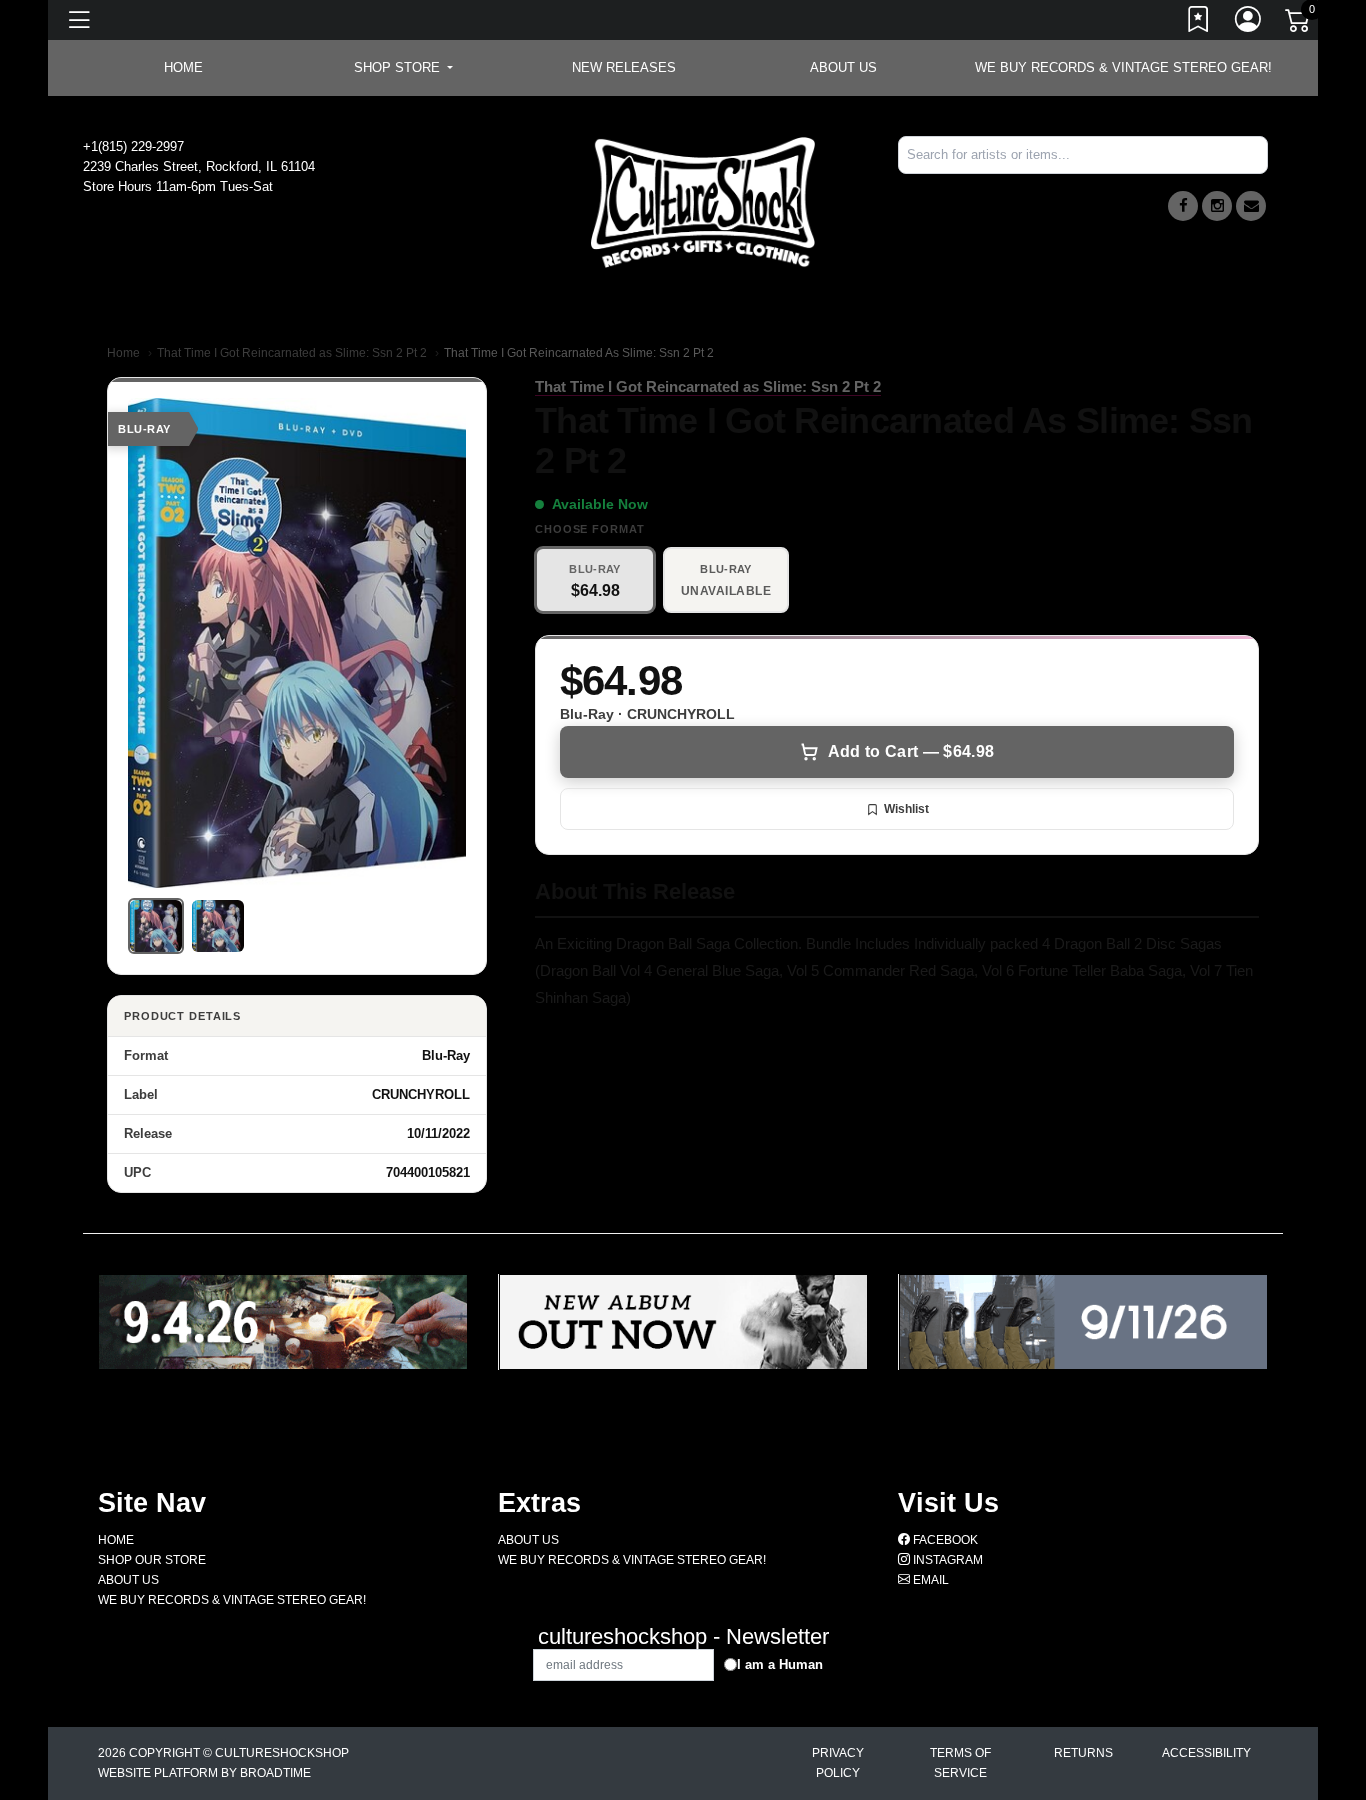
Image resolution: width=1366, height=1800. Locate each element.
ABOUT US (843, 67)
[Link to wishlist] (1199, 23)
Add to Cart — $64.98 (911, 751)
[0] (1299, 24)
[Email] (1251, 206)
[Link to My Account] (1249, 23)
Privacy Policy (838, 1763)
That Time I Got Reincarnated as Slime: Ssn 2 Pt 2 (292, 353)
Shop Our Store (152, 1560)
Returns (1083, 1753)
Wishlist (906, 809)
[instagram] (1217, 206)
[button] (403, 68)
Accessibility (1206, 1753)
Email (929, 1580)
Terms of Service (960, 1763)
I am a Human (780, 1664)
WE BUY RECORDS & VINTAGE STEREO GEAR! (1123, 67)
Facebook (944, 1540)
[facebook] (1183, 206)
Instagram (946, 1560)
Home (123, 353)
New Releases (624, 67)
